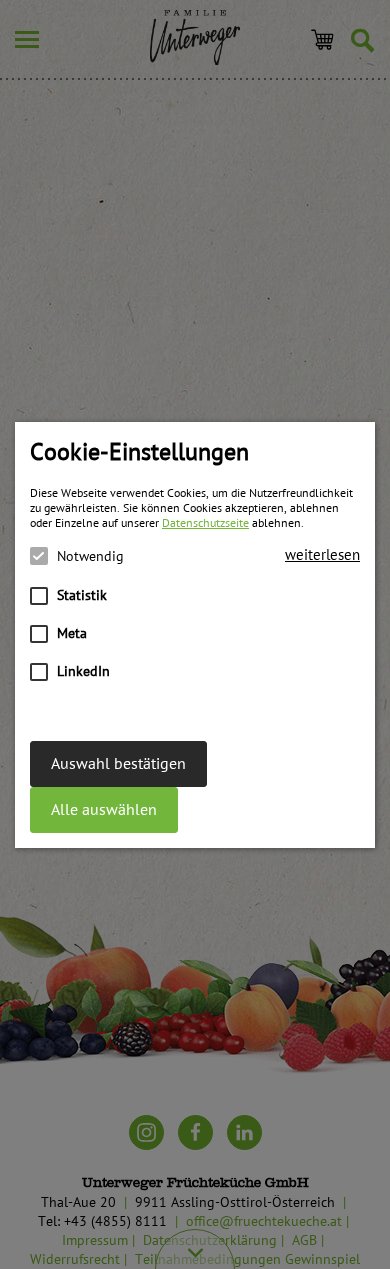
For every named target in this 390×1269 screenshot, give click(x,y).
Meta (72, 633)
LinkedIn (83, 671)
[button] (322, 555)
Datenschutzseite (205, 523)
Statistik (82, 595)
